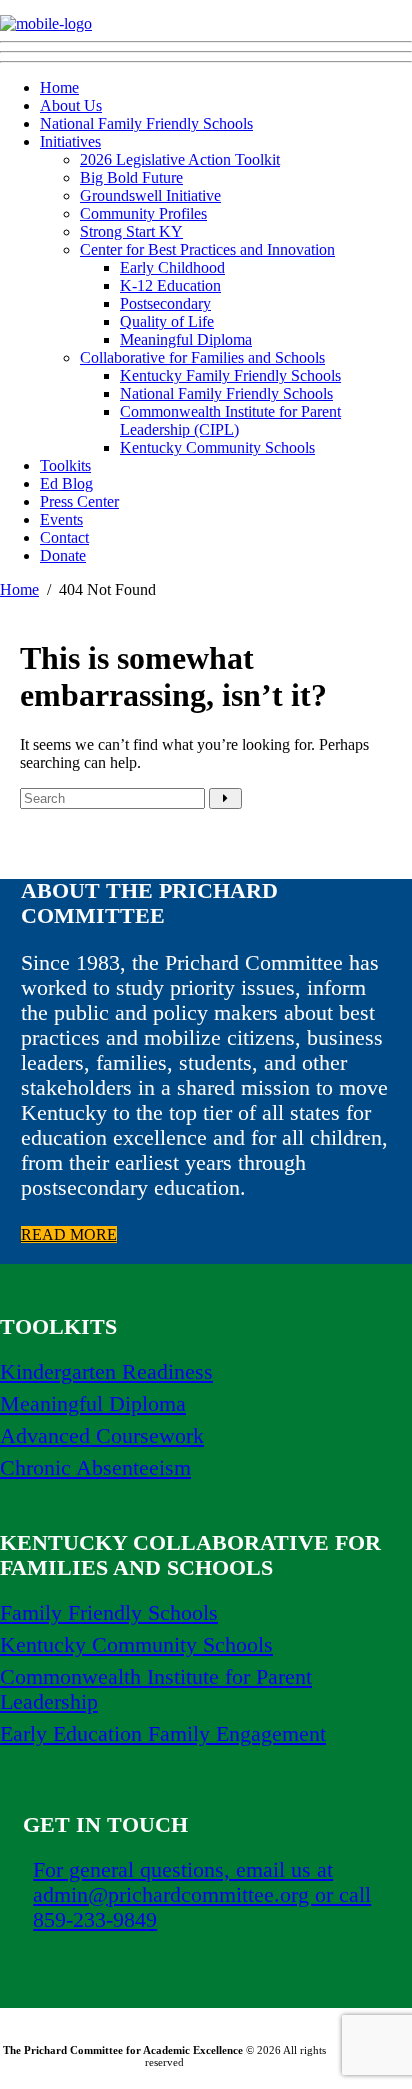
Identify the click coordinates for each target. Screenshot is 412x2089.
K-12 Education (170, 285)
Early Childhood (172, 267)
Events (61, 519)
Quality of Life (167, 321)
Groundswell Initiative (150, 195)
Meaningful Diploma (186, 339)
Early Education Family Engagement (163, 1734)
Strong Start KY (131, 231)
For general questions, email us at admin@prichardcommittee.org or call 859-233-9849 (202, 1895)
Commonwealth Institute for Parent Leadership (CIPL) (230, 420)
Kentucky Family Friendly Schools (230, 375)
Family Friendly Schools (109, 1613)
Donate (63, 555)
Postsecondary (165, 303)
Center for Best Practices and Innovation (207, 249)
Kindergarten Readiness (106, 1372)
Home (59, 87)
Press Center (79, 501)
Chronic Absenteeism (95, 1468)
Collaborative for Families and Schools (202, 357)
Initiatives (70, 141)
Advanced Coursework (102, 1436)
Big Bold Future (131, 177)
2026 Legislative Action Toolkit (180, 159)
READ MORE (69, 1234)
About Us (71, 105)
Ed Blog (66, 483)
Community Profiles (143, 213)
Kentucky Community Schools (217, 447)
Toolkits (65, 465)
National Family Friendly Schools (146, 123)
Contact (64, 537)
